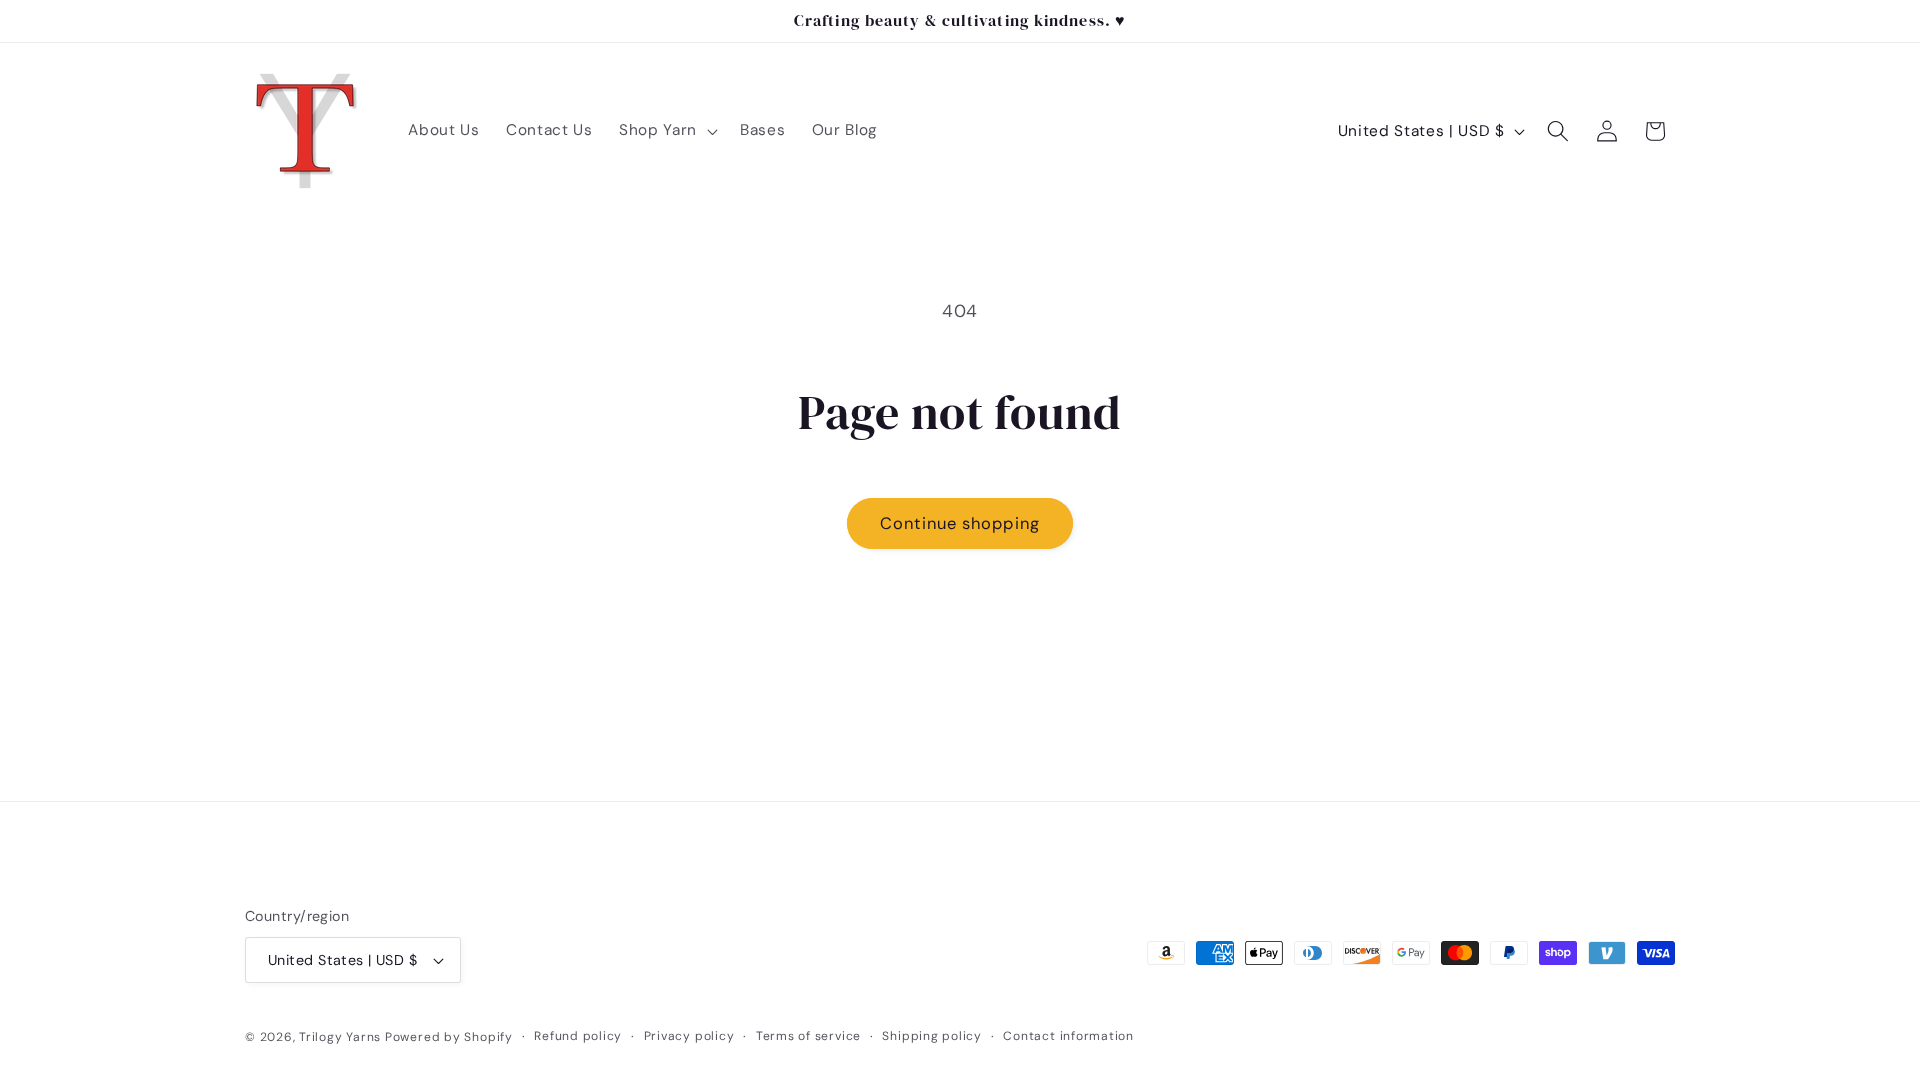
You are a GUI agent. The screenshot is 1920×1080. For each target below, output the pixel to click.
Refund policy (578, 1036)
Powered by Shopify (449, 1037)
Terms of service (808, 1036)
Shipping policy (932, 1036)
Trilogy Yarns (342, 1037)
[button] (666, 131)
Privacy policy (689, 1036)
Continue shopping (960, 523)
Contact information (1068, 1036)
